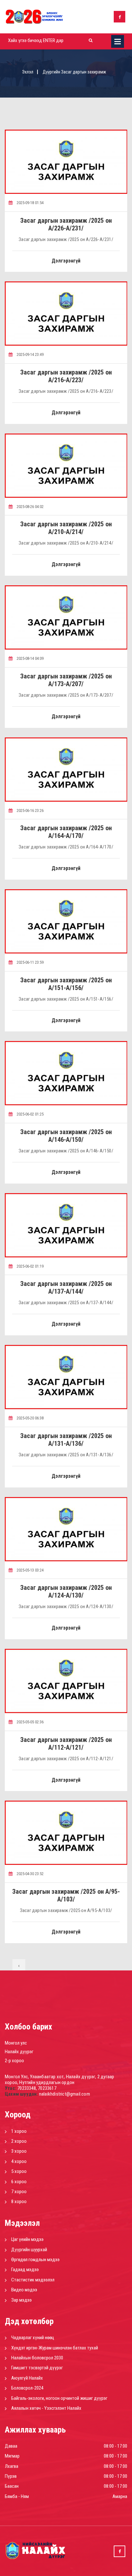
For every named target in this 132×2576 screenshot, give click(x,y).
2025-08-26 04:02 (30, 507)
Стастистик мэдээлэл (33, 2280)
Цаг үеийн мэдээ (27, 2239)
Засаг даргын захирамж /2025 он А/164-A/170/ (66, 832)
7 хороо (19, 2192)
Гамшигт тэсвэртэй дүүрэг (37, 2368)
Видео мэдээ (24, 2290)
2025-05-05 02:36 (30, 1722)
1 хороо (19, 2131)
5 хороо (19, 2171)
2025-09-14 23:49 (30, 354)
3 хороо (19, 2151)
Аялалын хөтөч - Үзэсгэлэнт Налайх (46, 2408)
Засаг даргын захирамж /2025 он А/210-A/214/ (66, 528)
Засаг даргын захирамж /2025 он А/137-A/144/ (66, 1288)
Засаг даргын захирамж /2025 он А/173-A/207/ (66, 680)
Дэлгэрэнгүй (66, 261)
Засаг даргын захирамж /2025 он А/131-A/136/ (66, 1440)
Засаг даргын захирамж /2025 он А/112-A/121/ (66, 1744)
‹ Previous (19, 1968)
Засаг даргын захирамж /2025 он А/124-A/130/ (66, 1591)
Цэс (118, 41)
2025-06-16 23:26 (30, 810)
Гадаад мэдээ (25, 2270)
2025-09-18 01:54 (30, 203)
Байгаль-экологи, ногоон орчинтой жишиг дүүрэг (59, 2398)
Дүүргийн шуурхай (29, 2250)
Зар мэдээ (21, 2300)
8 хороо (19, 2201)
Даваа (11, 2446)
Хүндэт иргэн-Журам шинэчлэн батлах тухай (55, 2348)
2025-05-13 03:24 (30, 1570)
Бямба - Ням (17, 2496)
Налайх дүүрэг (19, 2052)
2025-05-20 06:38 (30, 1418)
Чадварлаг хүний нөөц (33, 2338)
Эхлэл (28, 72)
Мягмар (12, 2456)
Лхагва (12, 2466)
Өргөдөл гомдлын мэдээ (35, 2260)
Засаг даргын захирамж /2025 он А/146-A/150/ (66, 1136)
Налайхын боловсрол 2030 (37, 2358)
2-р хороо (14, 2061)
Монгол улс (16, 2043)
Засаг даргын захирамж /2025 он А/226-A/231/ (66, 224)
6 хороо (19, 2182)
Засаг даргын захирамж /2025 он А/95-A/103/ (66, 1895)
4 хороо (19, 2161)
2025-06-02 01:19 (30, 1266)
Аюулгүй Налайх (27, 2378)
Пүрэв (11, 2476)
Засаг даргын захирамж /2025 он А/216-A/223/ (66, 376)
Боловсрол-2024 (27, 2388)
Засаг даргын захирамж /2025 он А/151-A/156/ (66, 984)
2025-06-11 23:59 (30, 962)
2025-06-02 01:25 (30, 1114)
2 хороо (19, 2141)
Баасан (12, 2486)
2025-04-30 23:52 (30, 1874)
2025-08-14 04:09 (30, 658)
